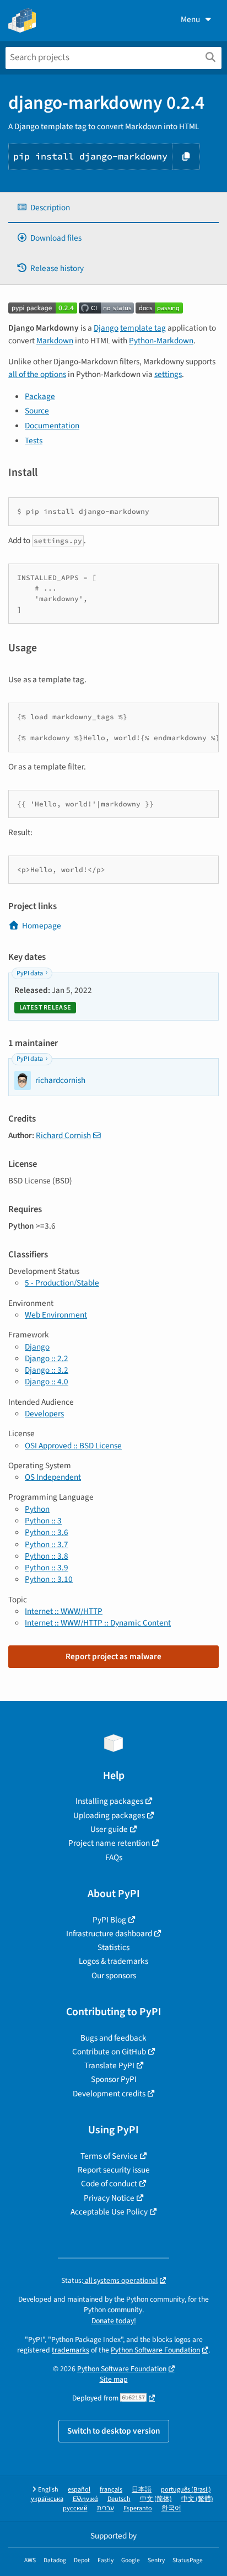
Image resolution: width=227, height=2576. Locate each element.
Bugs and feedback (113, 2038)
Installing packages (109, 1801)
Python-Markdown (161, 341)
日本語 (142, 2490)
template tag (143, 328)
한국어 (171, 2508)
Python (37, 1509)
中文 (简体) (156, 2499)
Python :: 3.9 (47, 1568)
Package (40, 396)
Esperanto (138, 2508)
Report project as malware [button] (113, 1656)
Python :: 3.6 (47, 1532)
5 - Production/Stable (62, 1283)
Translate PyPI (109, 2065)
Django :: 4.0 (47, 1382)
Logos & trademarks (113, 1961)
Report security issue (114, 2170)
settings (168, 374)
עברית (106, 2508)
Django (106, 328)
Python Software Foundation (155, 2350)
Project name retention (109, 1843)
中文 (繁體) (197, 2499)
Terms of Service (109, 2156)
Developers (44, 1414)
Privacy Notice (109, 2198)
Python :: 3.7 (47, 1544)
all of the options (37, 374)
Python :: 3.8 (47, 1556)
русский (75, 2508)
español (79, 2490)
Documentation (52, 426)
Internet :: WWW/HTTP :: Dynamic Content (98, 1623)
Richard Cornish (63, 1135)
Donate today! (114, 2321)
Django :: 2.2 (47, 1358)
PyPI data (30, 973)
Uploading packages (109, 1815)
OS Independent (53, 1477)
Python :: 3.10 (49, 1579)
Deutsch (119, 2499)
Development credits (109, 2094)
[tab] (113, 208)
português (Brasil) (186, 2490)
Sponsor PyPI (114, 2079)
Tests (34, 440)
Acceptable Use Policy (109, 2212)
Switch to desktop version (114, 2431)
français (111, 2490)
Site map (114, 2379)
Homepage (42, 926)
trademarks (71, 2350)
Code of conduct (109, 2184)
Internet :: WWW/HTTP (64, 1611)
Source (37, 411)
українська (47, 2499)
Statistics (113, 1947)
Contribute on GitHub (109, 2052)
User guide (109, 1829)
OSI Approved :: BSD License (73, 1446)
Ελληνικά (85, 2499)
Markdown (55, 341)
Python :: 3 (43, 1521)
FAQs (114, 1857)
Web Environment (56, 1315)
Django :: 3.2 (47, 1370)
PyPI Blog (109, 1920)
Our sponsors (114, 1975)
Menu (190, 19)
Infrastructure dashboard (109, 1934)
